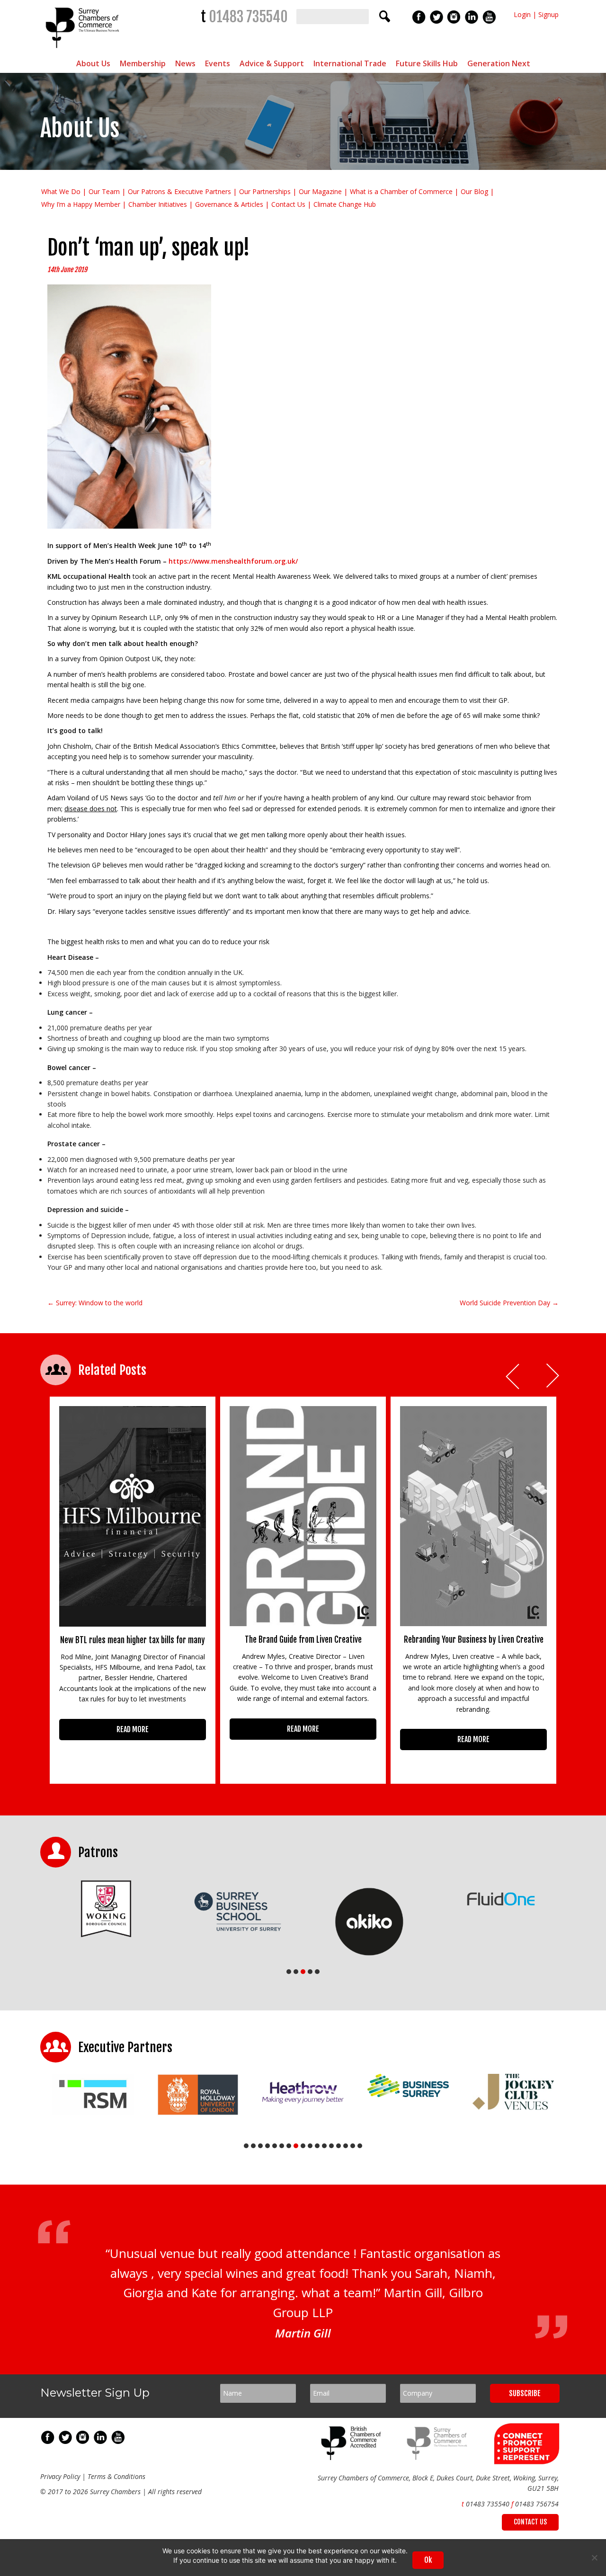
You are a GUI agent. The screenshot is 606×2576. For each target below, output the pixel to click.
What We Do (61, 191)
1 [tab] (289, 1972)
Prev (513, 1377)
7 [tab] (289, 2146)
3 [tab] (303, 1972)
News (185, 63)
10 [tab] (310, 2146)
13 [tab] (331, 2146)
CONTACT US (530, 2522)
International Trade (350, 63)
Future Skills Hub (427, 63)
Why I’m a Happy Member (81, 204)
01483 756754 (537, 2504)
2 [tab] (296, 1972)
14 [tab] (339, 2146)
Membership (143, 63)
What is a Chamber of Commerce (401, 191)
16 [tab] (353, 2146)
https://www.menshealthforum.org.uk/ (233, 561)
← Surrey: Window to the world (95, 1303)
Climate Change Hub (345, 204)
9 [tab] (303, 2146)
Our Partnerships (265, 191)
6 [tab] (282, 2146)
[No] (594, 2558)
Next (553, 1377)
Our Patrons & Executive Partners (179, 191)
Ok (428, 2560)
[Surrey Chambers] (84, 50)
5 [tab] (317, 1972)
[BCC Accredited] (353, 2457)
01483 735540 (248, 17)
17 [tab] (360, 2146)
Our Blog (474, 191)
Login (522, 14)
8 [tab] (296, 2146)
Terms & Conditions (116, 2476)
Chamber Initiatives (158, 204)
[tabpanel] (106, 1909)
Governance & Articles (229, 204)
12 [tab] (324, 2146)
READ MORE (133, 1729)
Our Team (104, 191)
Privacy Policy (60, 2476)
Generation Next (499, 63)
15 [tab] (346, 2146)
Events (218, 63)
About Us (93, 63)
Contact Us (288, 204)
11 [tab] (317, 2146)
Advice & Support (272, 63)
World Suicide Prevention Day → (509, 1303)
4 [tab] (310, 1972)
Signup (548, 14)
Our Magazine (320, 191)
